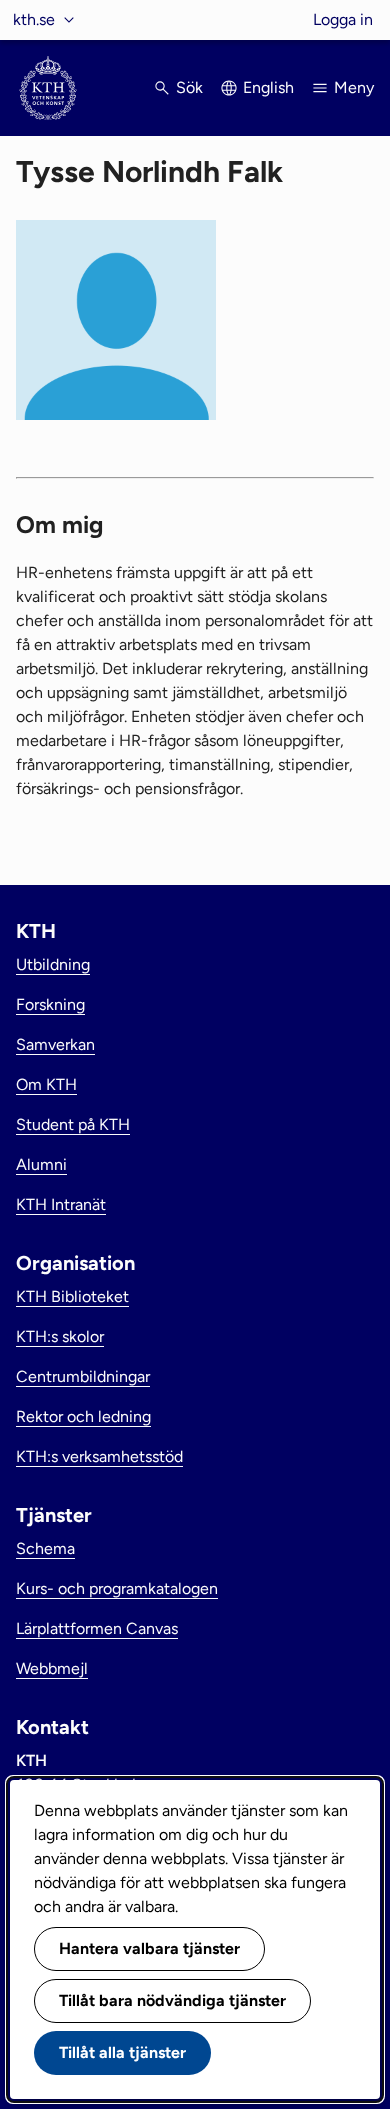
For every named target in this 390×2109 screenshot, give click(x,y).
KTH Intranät (61, 1204)
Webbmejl (52, 1668)
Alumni (41, 1164)
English (268, 87)
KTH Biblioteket (72, 1296)
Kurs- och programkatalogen (117, 1588)
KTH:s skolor (60, 1336)
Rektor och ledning (83, 1416)
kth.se (34, 19)
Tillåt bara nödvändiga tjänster (172, 2000)
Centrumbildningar (83, 1376)
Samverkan (55, 1044)
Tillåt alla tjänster (122, 2052)
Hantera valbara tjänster (149, 1948)
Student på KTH (73, 1124)
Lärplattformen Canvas (97, 1628)
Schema (45, 1548)
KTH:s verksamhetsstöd (99, 1456)
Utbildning (53, 964)
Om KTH (46, 1084)
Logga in (343, 19)
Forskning (50, 1004)
